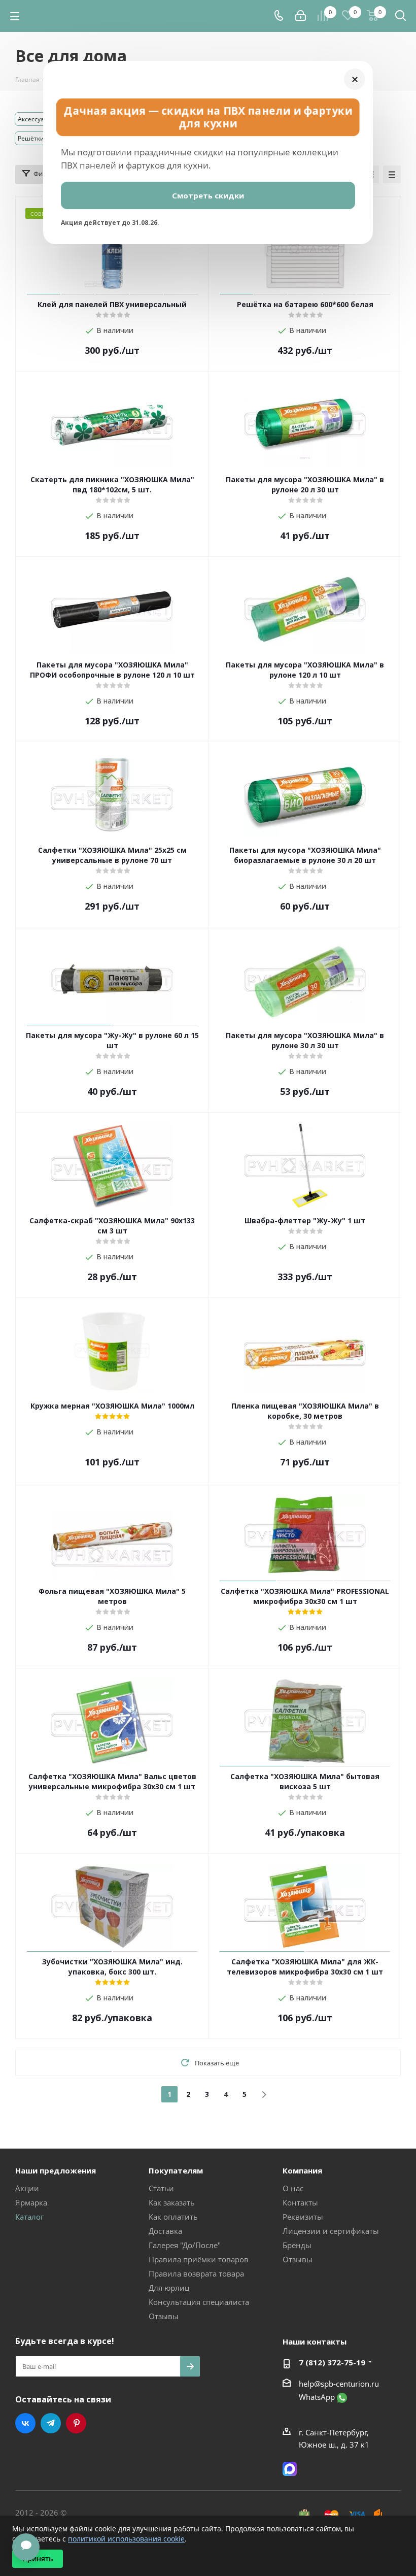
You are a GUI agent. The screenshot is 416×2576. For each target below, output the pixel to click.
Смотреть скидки (208, 195)
